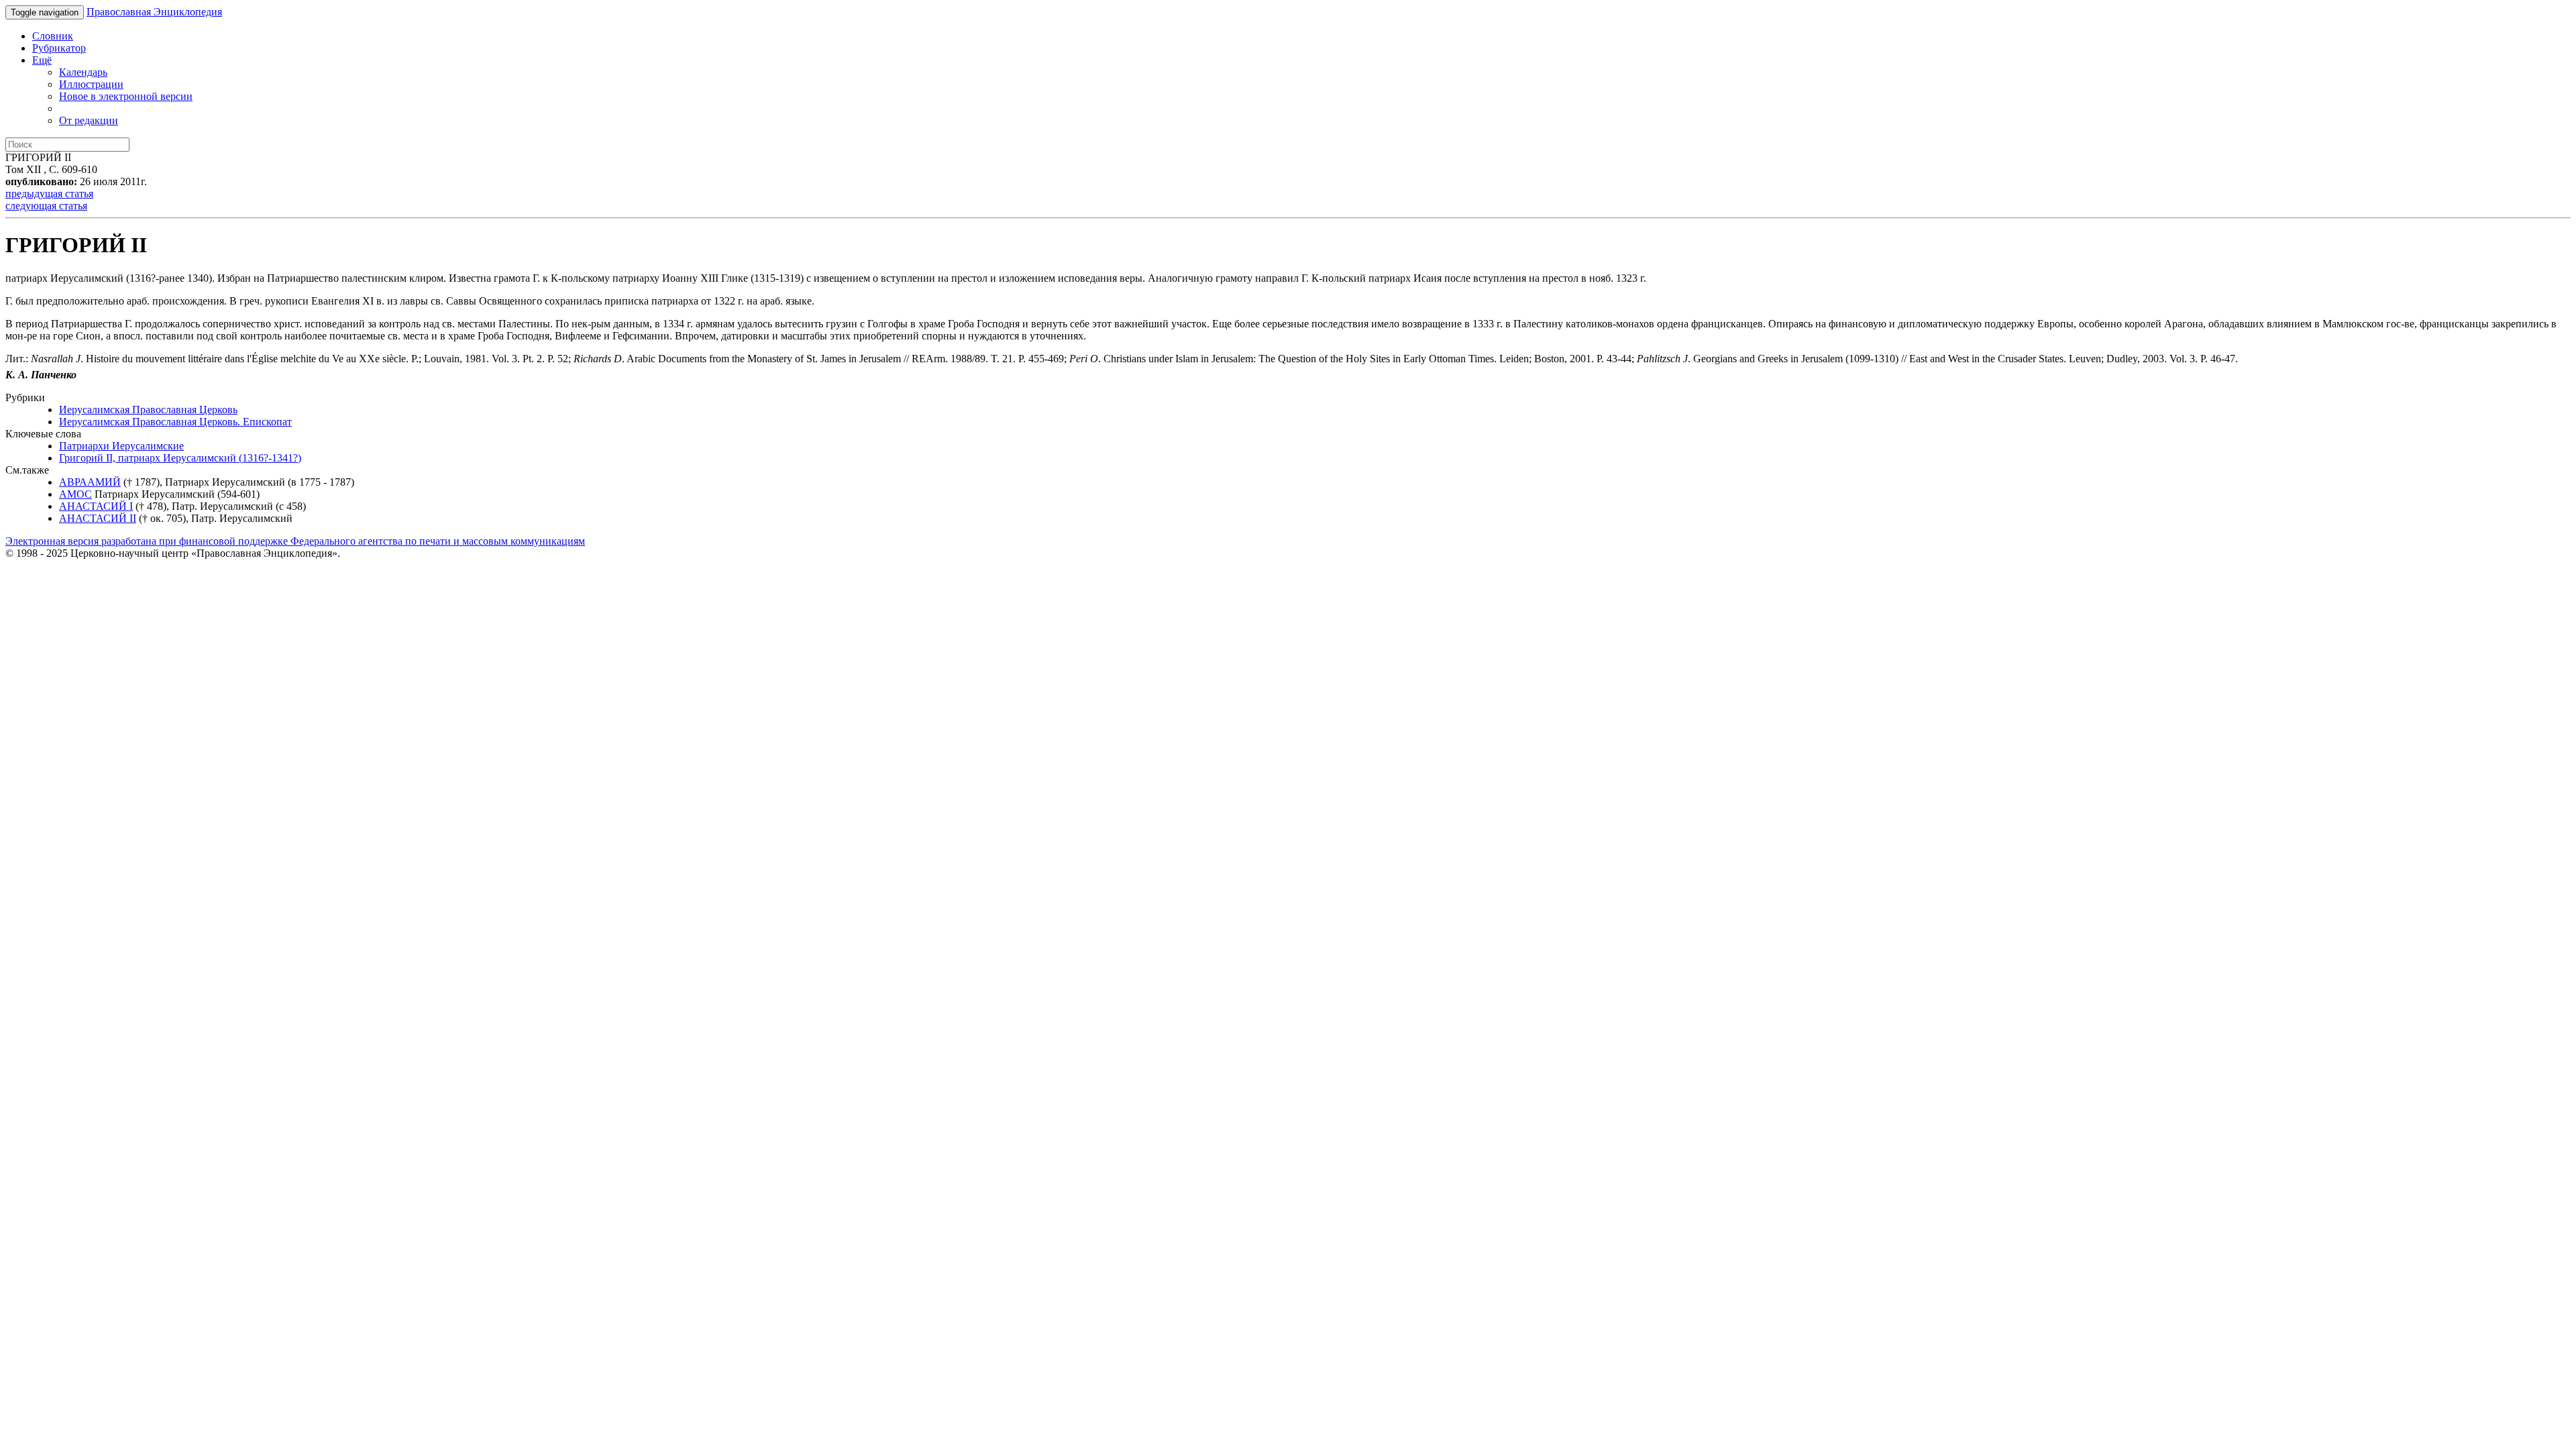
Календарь (83, 72)
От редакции (89, 120)
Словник (53, 36)
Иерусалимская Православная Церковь (148, 410)
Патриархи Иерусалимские (121, 446)
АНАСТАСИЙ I (96, 506)
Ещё (42, 60)
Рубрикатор (59, 48)
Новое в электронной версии (126, 96)
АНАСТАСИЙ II (98, 518)
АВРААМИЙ (90, 482)
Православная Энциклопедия (154, 12)
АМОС (75, 494)
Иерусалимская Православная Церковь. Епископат (175, 422)
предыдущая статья (49, 194)
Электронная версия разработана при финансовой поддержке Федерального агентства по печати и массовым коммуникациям (295, 541)
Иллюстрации (91, 84)
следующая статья (46, 206)
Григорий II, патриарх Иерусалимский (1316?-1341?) (180, 458)
